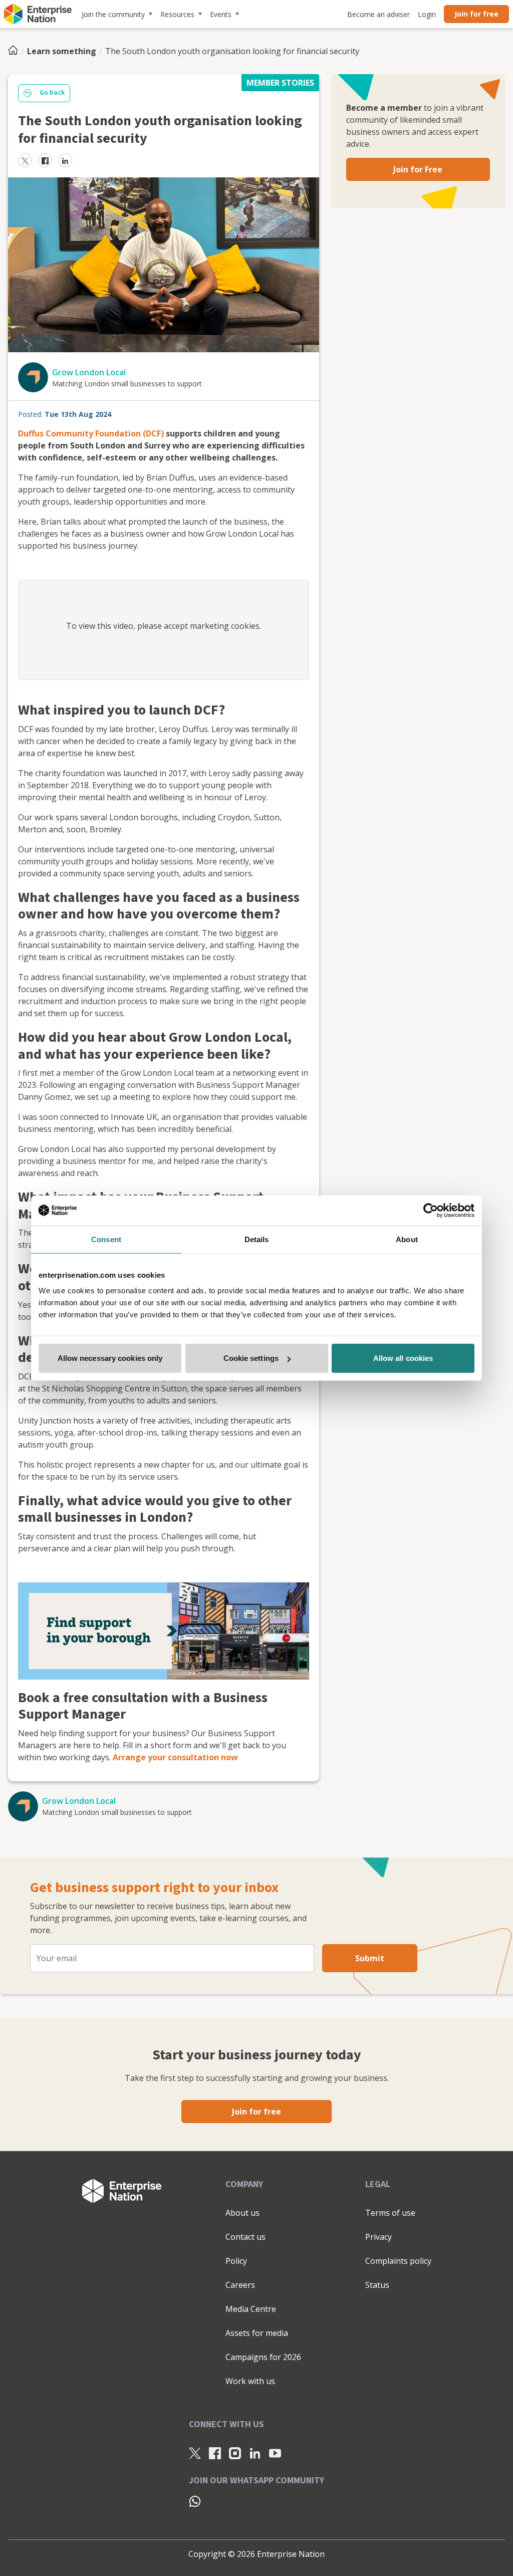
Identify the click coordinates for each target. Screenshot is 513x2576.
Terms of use (390, 2213)
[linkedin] (65, 160)
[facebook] (45, 160)
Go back (52, 93)
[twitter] (25, 160)
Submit (370, 1958)
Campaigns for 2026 (263, 2357)
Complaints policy (398, 2261)
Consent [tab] (106, 1239)
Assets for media (257, 2333)
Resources (177, 14)
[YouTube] (275, 2453)
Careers (240, 2285)
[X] (195, 2453)
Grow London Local (89, 372)
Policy (236, 2261)
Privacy (378, 2237)
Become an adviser (378, 14)
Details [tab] (257, 1239)
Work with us (250, 2381)
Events (221, 14)
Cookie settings (251, 1358)
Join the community (113, 14)
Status (377, 2285)
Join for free (476, 14)
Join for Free (418, 169)
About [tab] (407, 1239)
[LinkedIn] (255, 2453)
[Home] (16, 51)
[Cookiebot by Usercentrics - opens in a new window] (431, 1210)
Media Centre (251, 2309)
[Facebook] (215, 2453)
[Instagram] (235, 2453)
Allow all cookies (403, 1358)
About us (242, 2213)
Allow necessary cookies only (110, 1358)
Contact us (245, 2237)
